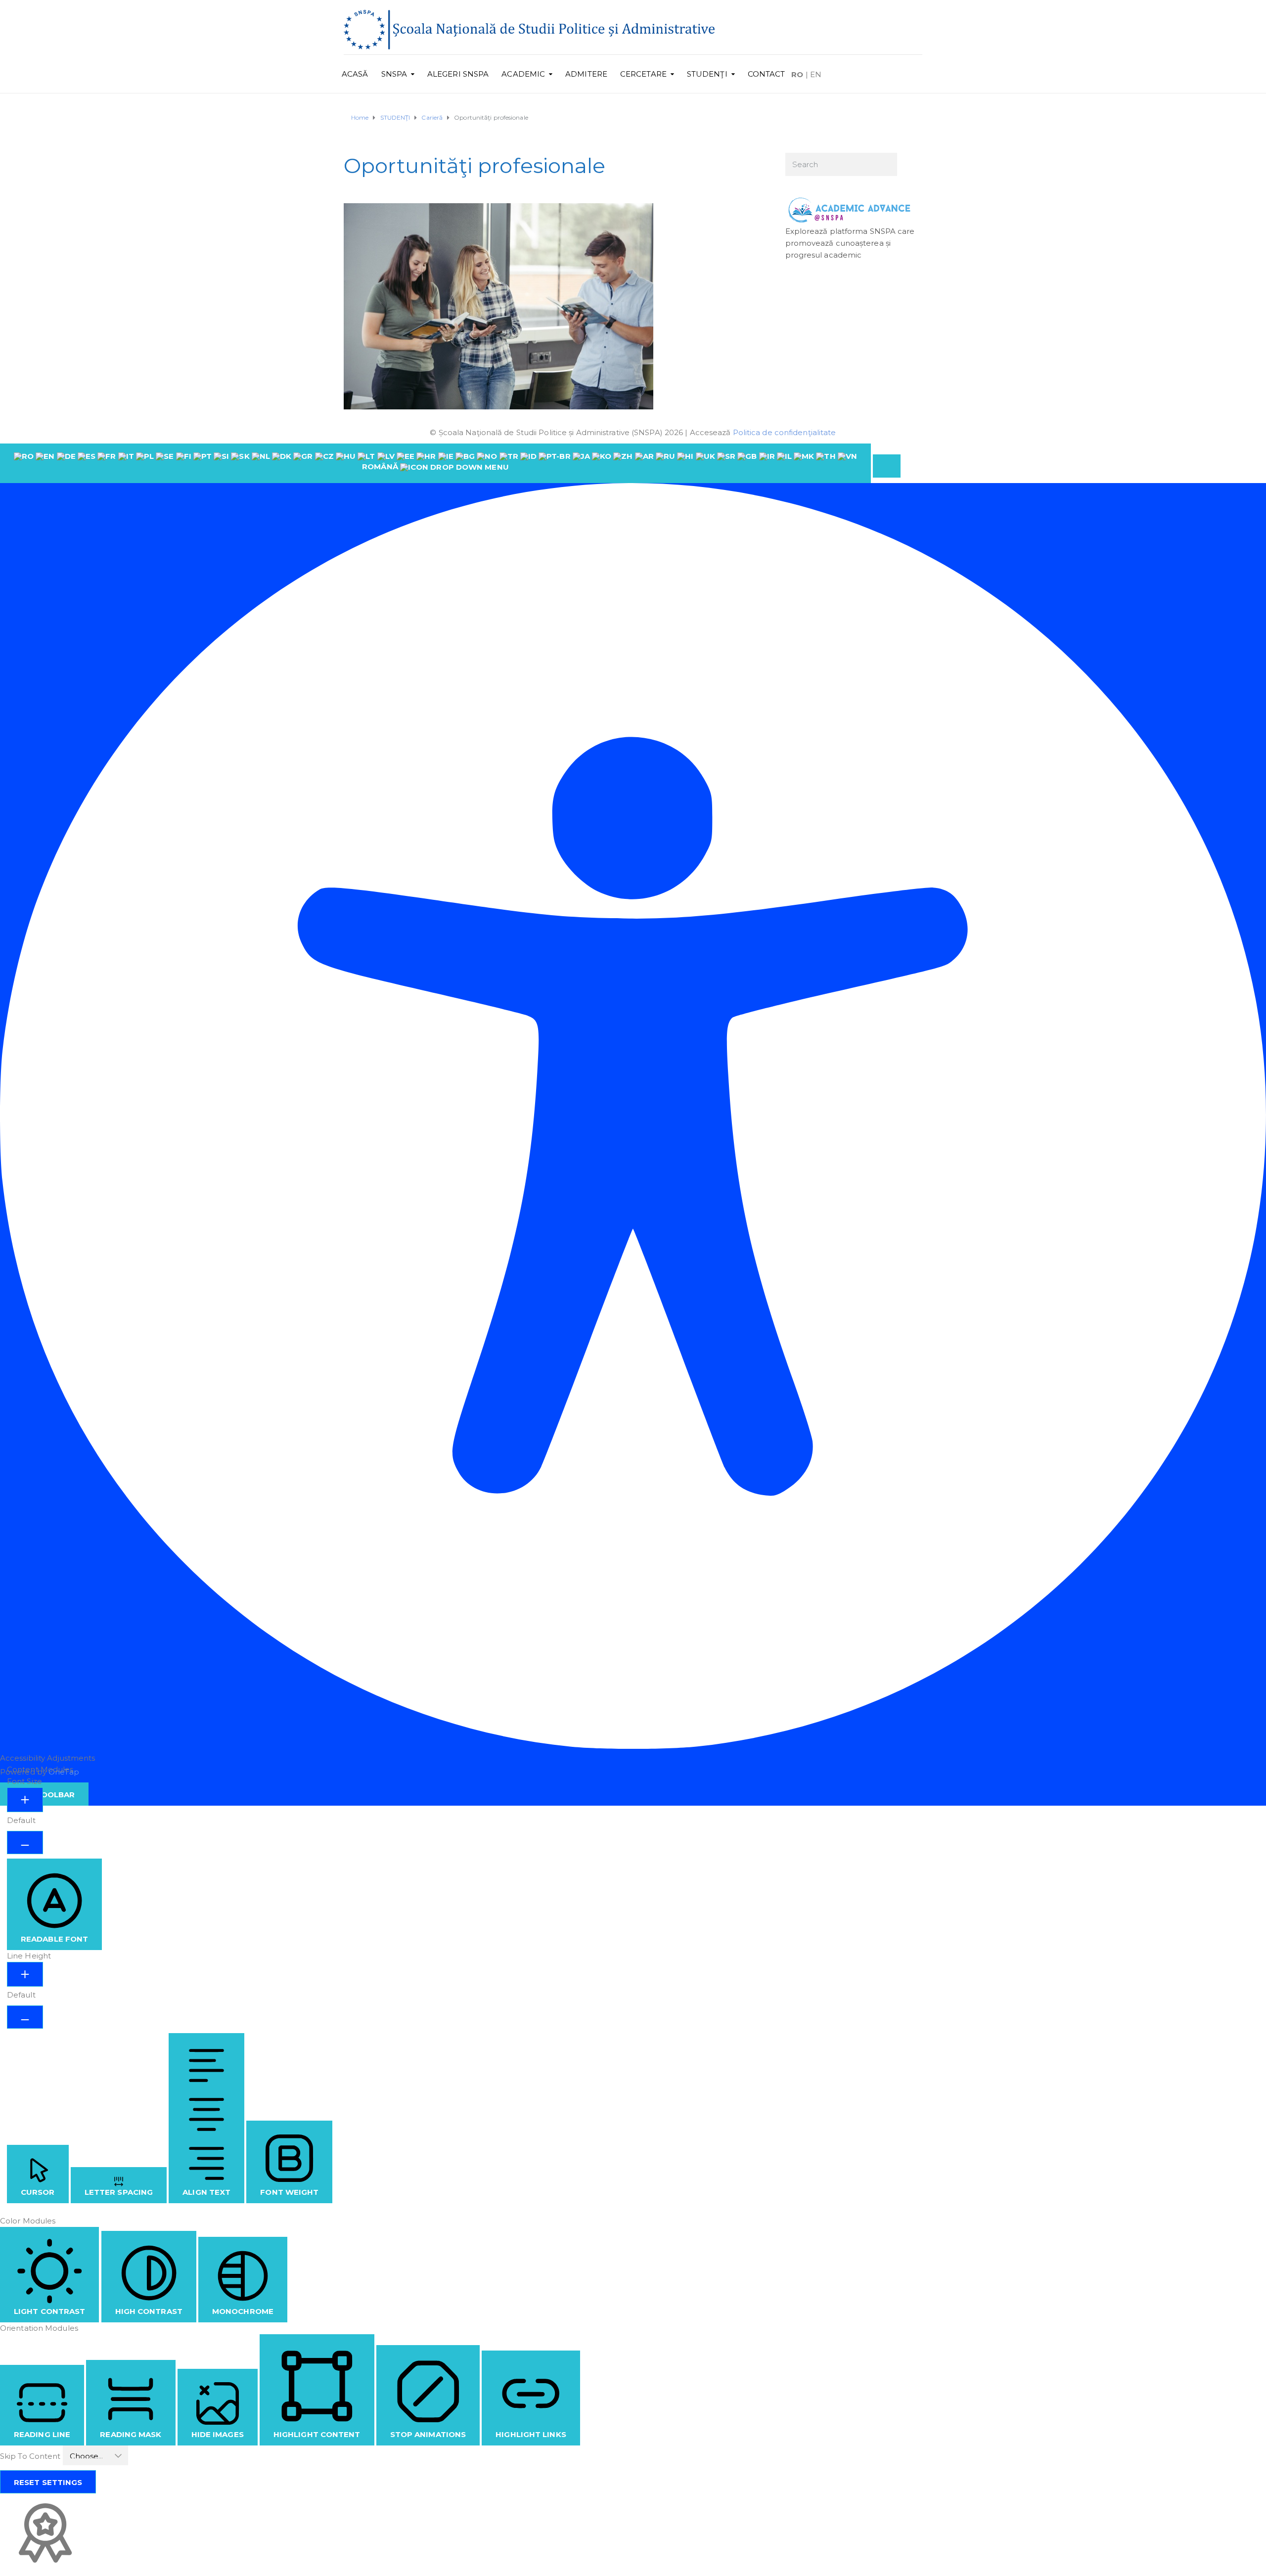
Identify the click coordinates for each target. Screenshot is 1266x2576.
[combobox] (435, 463)
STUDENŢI (707, 74)
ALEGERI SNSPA (458, 74)
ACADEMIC (523, 74)
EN (816, 74)
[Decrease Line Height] (25, 2017)
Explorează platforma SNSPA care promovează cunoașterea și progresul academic (850, 243)
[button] (887, 466)
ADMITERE (586, 74)
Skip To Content (31, 2456)
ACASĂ (355, 74)
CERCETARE (643, 74)
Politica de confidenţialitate (785, 432)
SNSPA (394, 74)
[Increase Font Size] (25, 1800)
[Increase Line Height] (25, 1974)
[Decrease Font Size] (25, 1843)
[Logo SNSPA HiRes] (529, 29)
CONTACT (767, 74)
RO (797, 74)
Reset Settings (48, 2482)
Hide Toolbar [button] (44, 1795)
